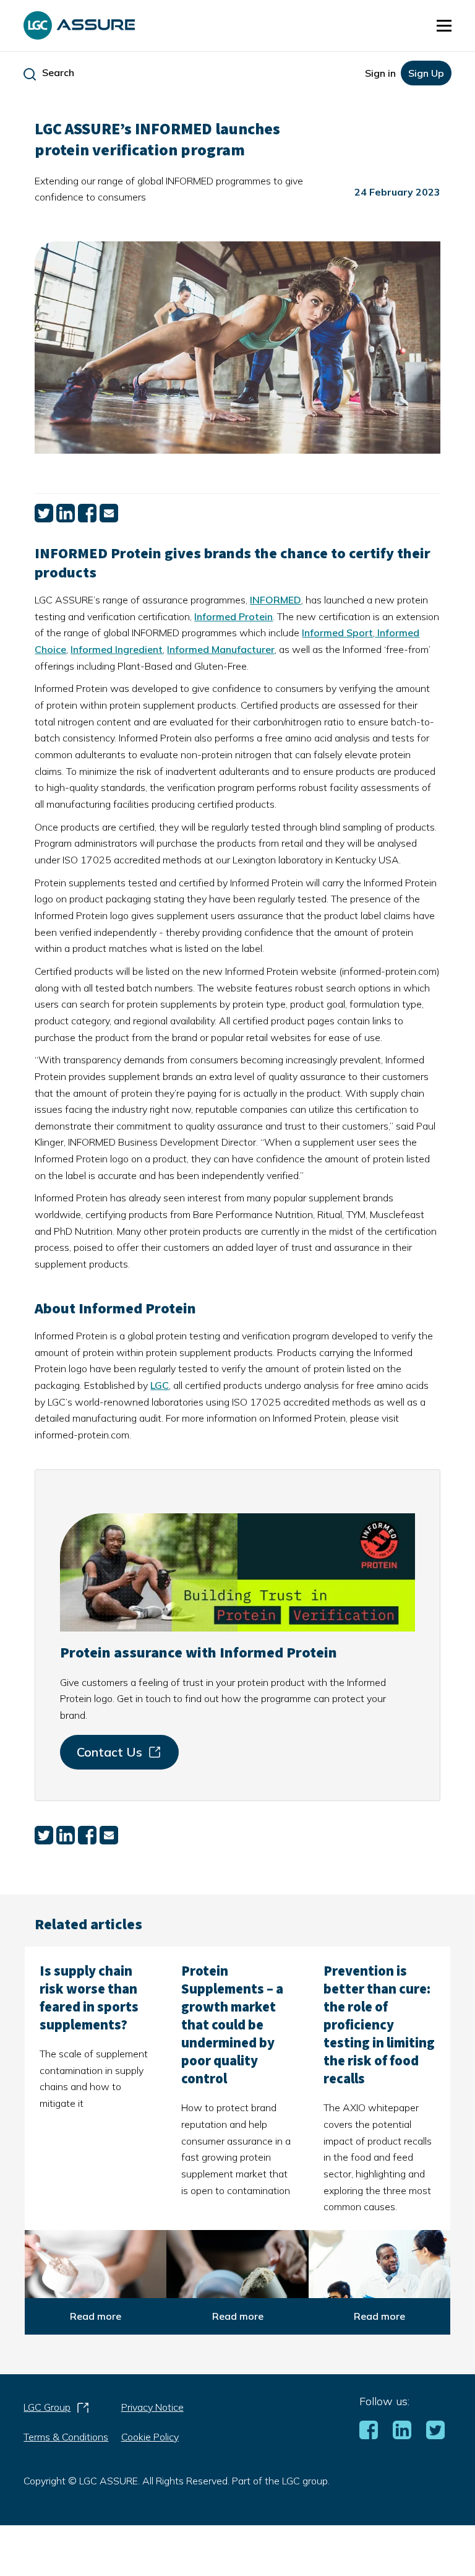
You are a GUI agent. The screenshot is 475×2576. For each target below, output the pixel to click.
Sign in (380, 73)
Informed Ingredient (117, 649)
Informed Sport (337, 633)
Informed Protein (233, 616)
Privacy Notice (152, 2407)
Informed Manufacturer (221, 649)
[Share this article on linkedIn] (66, 519)
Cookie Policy (150, 2437)
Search (58, 72)
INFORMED (276, 600)
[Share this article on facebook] (87, 519)
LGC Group (57, 2411)
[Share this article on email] (109, 519)
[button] (444, 25)
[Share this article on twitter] (44, 519)
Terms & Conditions (66, 2437)
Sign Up (426, 73)
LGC (160, 1385)
